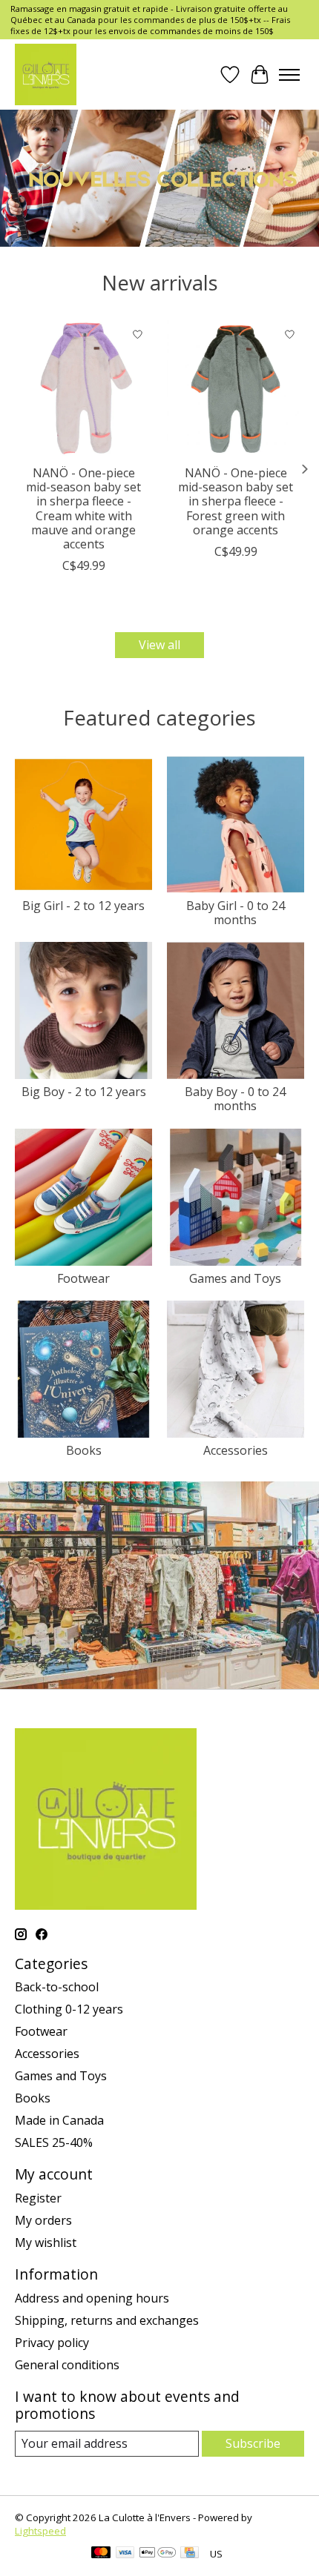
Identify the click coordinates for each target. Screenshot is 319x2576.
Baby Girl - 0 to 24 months (236, 913)
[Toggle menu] (289, 75)
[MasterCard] (101, 2554)
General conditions (67, 2365)
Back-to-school (57, 1987)
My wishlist (46, 2243)
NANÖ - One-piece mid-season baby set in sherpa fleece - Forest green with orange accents (236, 501)
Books (84, 1450)
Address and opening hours (92, 2298)
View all (159, 645)
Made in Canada (59, 2120)
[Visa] (125, 2554)
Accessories (236, 1450)
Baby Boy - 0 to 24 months (235, 1099)
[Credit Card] (190, 2554)
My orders (43, 2220)
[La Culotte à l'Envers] (46, 74)
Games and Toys (235, 1278)
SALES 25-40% (54, 2142)
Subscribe (253, 2443)
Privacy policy (52, 2343)
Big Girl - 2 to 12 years (83, 906)
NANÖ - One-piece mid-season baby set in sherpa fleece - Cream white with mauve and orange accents (83, 508)
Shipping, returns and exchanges (107, 2320)
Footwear (83, 1278)
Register (38, 2198)
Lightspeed (40, 2531)
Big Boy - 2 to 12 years (84, 1092)
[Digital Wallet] (158, 2554)
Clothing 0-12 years (69, 2009)
